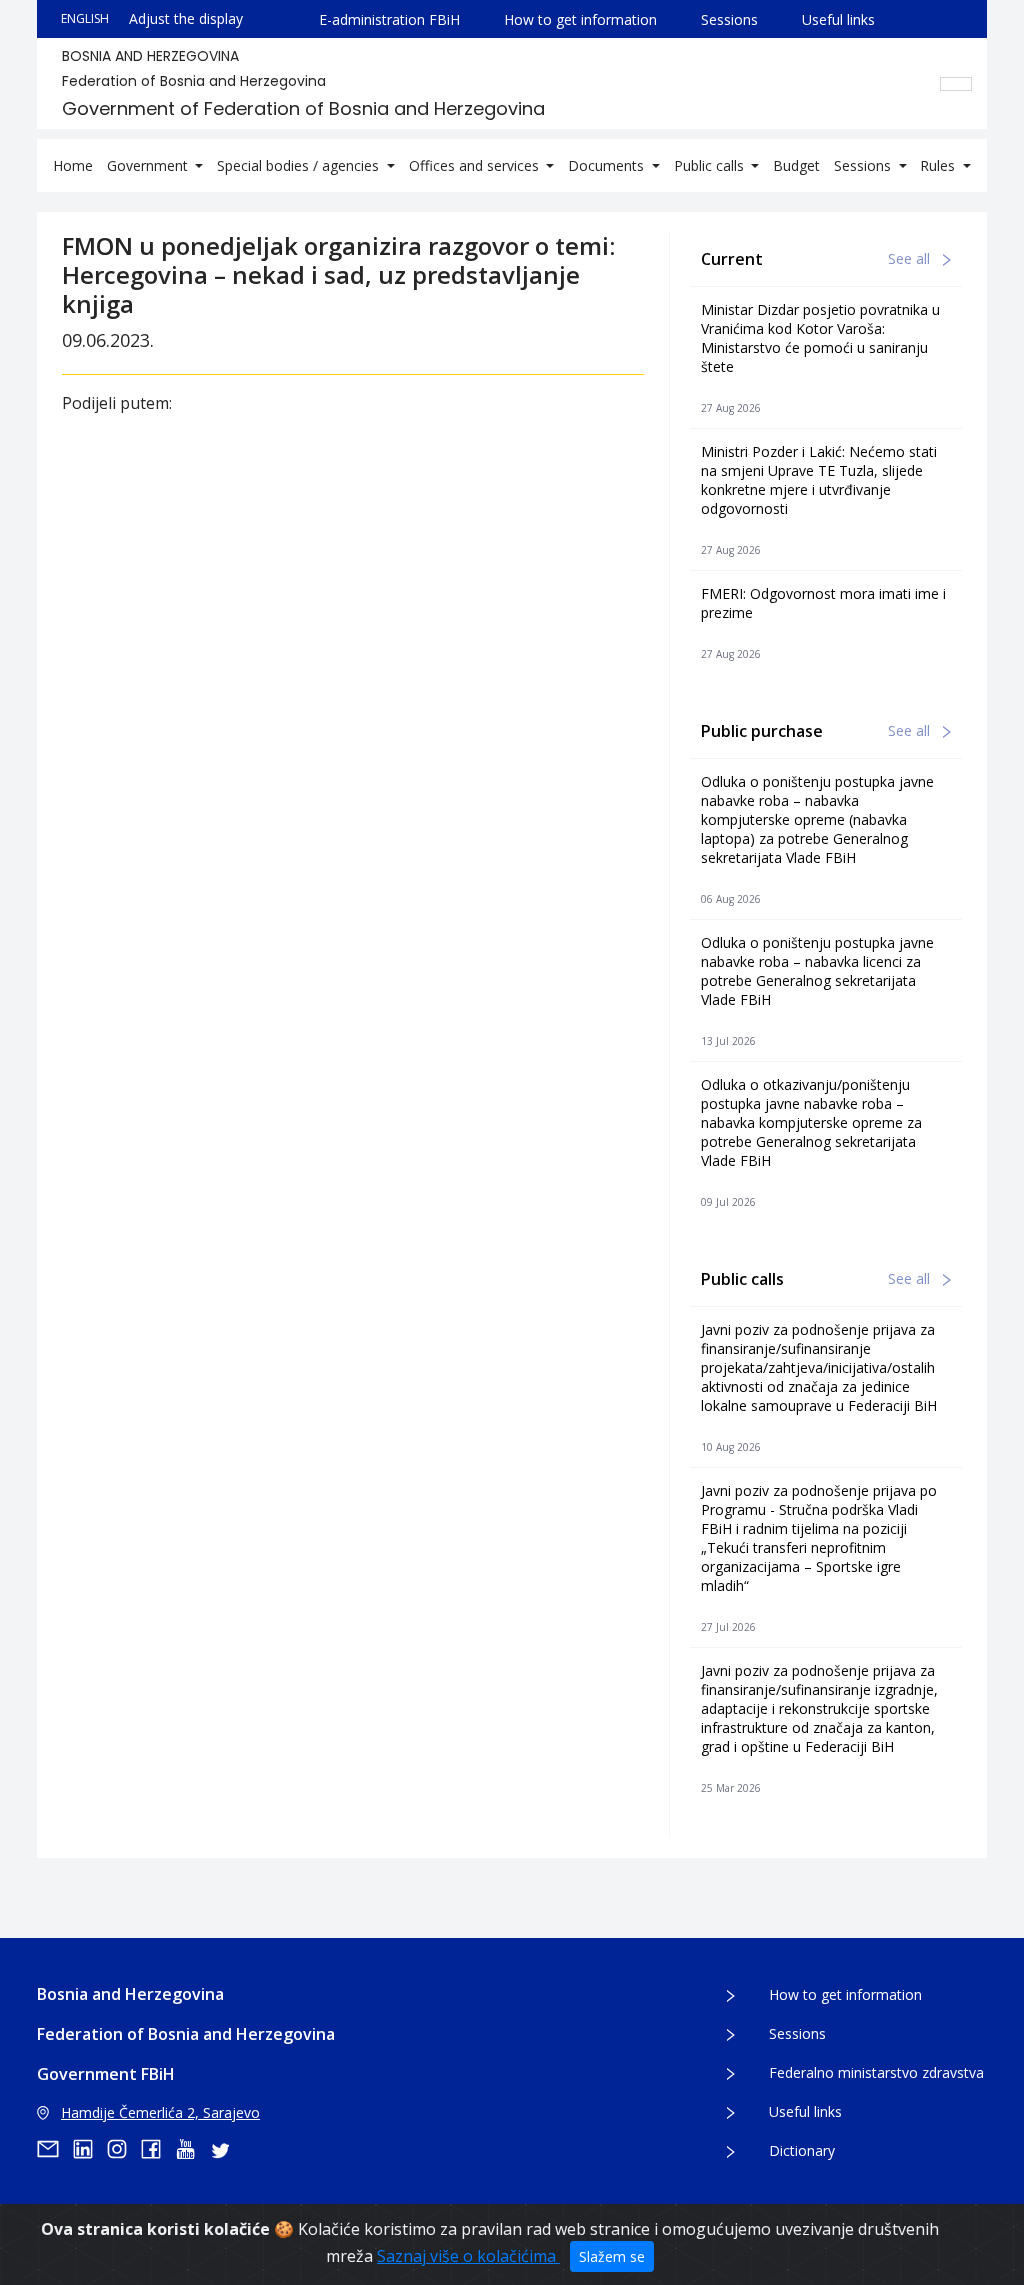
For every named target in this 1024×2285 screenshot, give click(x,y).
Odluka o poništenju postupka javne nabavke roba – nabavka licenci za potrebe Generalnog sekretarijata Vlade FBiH (817, 971)
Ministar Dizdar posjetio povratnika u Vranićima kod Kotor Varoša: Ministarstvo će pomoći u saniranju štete (820, 338)
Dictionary (802, 2150)
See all (911, 258)
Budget (796, 165)
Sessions (729, 19)
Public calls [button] (711, 165)
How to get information (580, 19)
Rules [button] (939, 165)
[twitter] (226, 2149)
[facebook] (158, 2149)
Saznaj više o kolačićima (468, 2256)
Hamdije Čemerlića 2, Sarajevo (160, 2112)
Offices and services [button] (476, 165)
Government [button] (149, 165)
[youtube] (192, 2149)
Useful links (838, 19)
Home (73, 165)
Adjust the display (186, 18)
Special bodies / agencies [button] (300, 165)
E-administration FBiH (389, 19)
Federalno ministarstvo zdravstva (876, 2072)
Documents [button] (608, 165)
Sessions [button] (864, 165)
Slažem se (612, 2256)
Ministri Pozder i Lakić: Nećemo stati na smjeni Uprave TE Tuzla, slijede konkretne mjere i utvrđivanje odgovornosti (819, 480)
